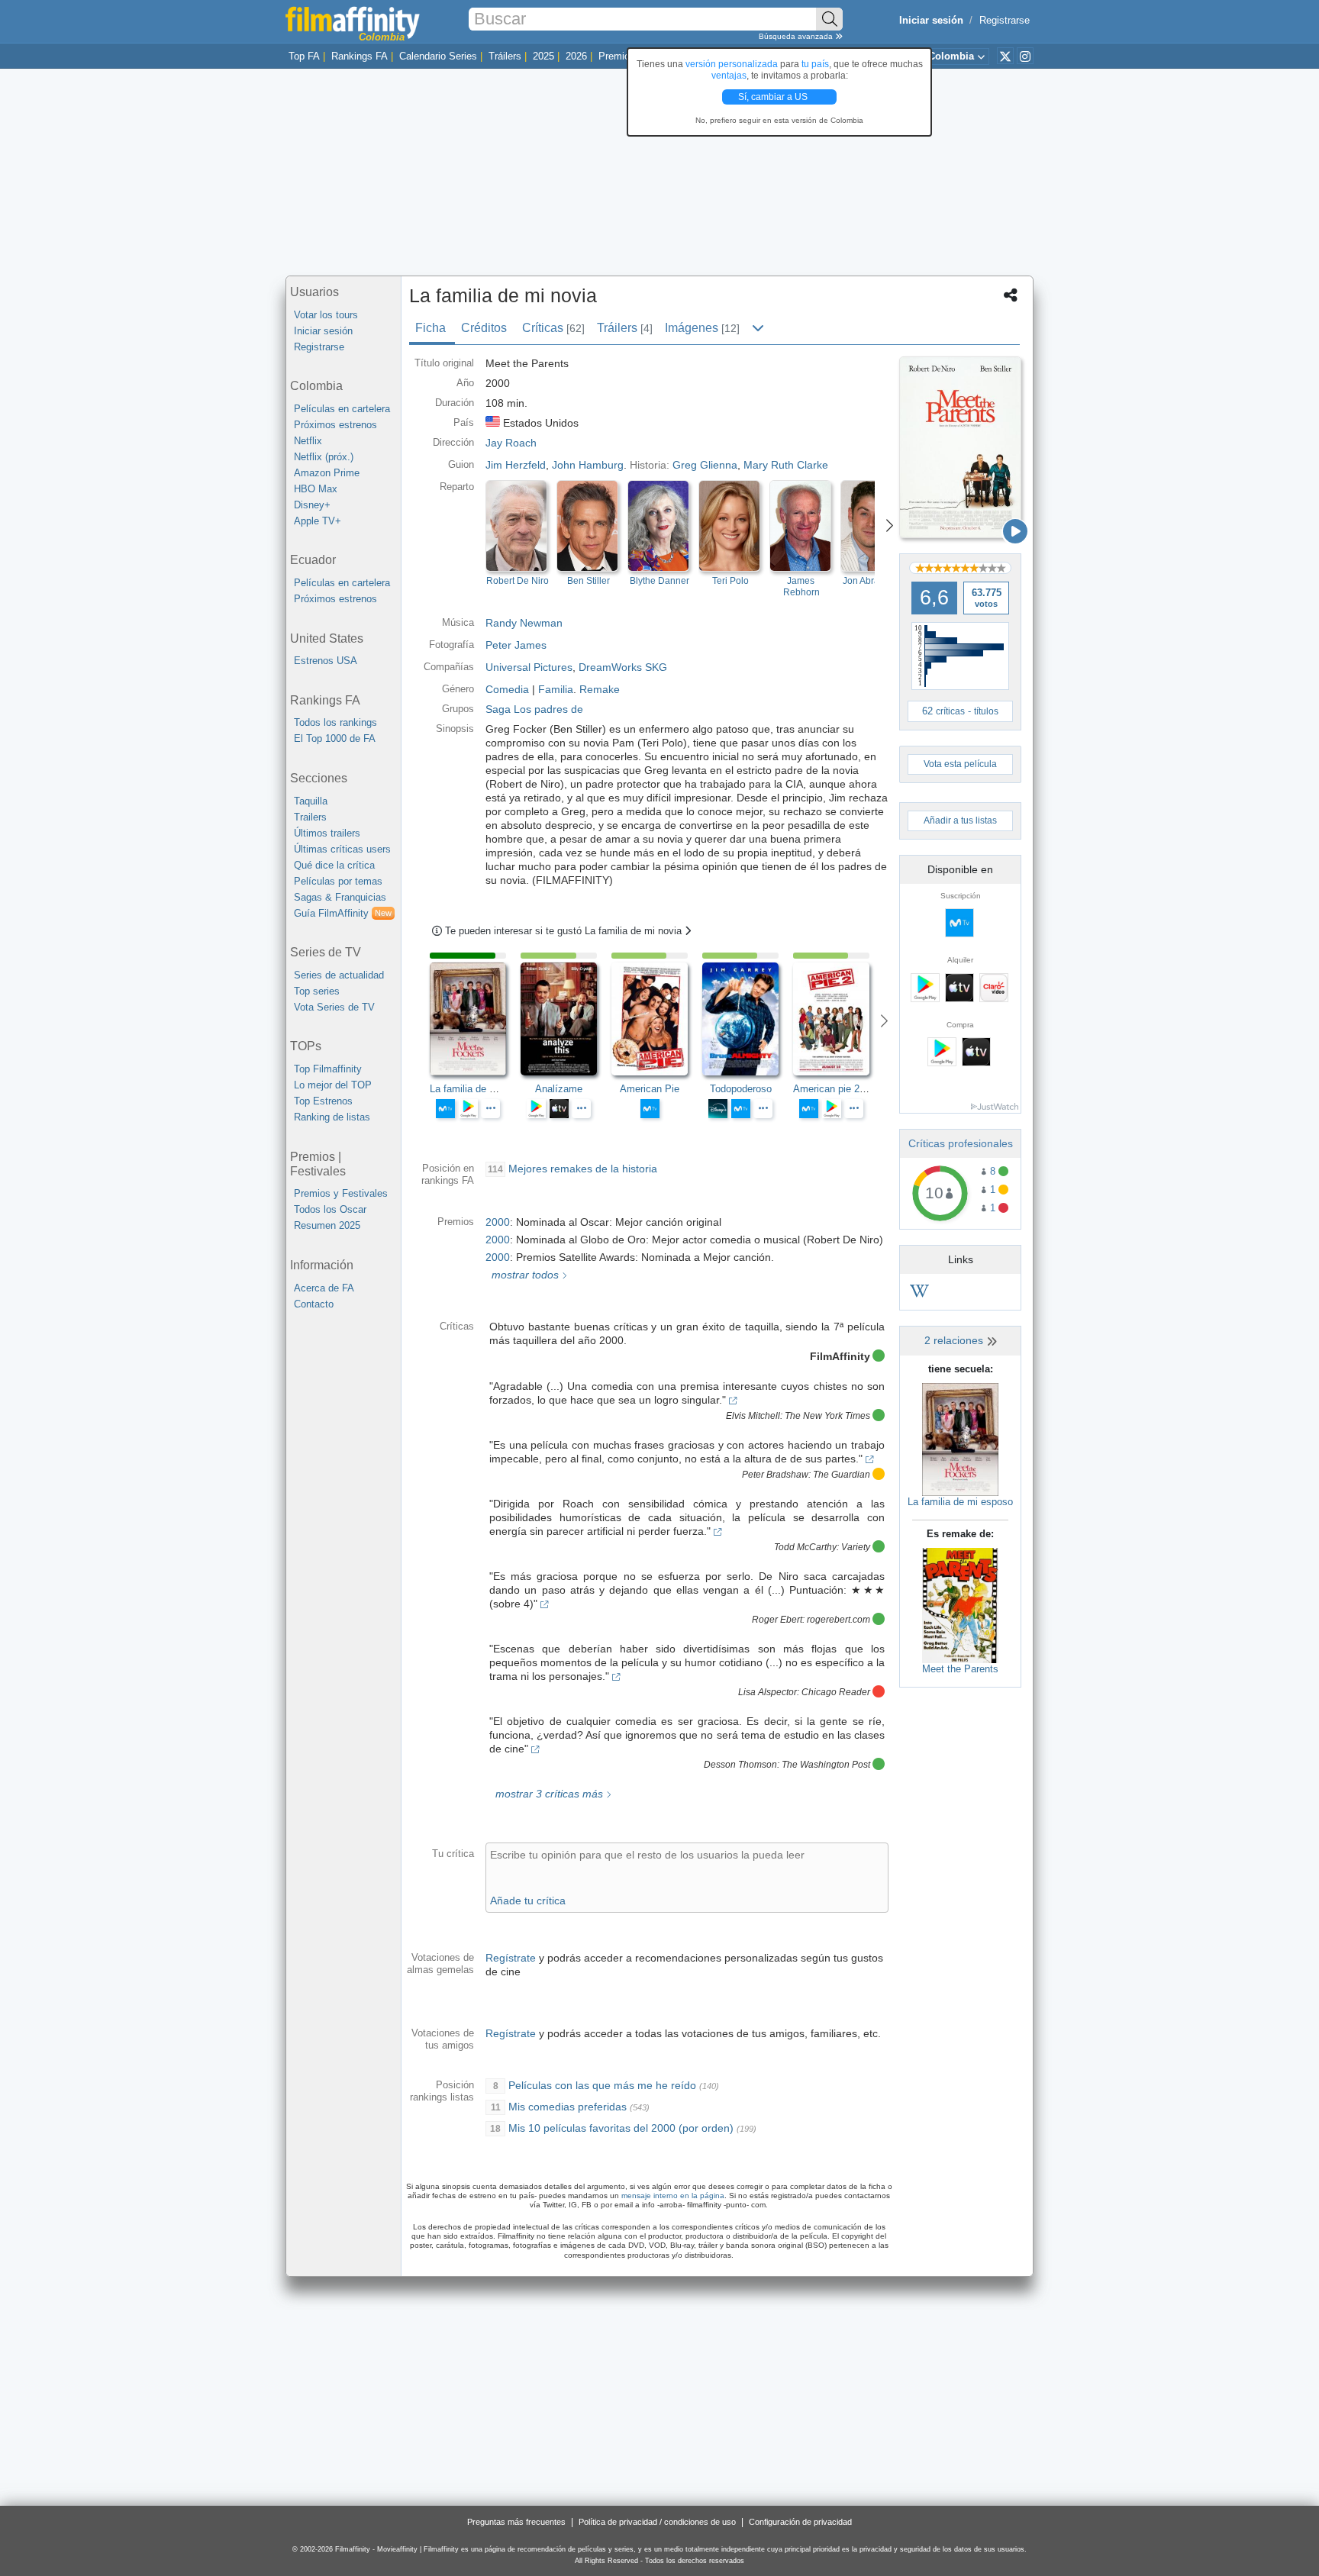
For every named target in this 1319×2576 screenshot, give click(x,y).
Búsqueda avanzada (797, 36)
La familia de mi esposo (960, 1502)
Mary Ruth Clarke (786, 465)
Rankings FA (360, 56)
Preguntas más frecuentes (516, 2522)
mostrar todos (524, 1275)
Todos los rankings (335, 722)
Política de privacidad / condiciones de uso (657, 2522)
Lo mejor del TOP (333, 1085)
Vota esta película (960, 764)
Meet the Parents (960, 1669)
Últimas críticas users (342, 849)
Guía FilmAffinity (343, 913)
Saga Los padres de (534, 709)
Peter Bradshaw (775, 1475)
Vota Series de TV (334, 1007)
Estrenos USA (326, 661)
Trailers (310, 817)
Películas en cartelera (342, 409)
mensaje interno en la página (673, 2196)
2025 (543, 56)
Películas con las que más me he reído (602, 2085)
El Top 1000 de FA (335, 738)
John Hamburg (588, 465)
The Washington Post (826, 1765)
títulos (986, 711)
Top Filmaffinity (328, 1069)
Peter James (516, 645)
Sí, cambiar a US (774, 97)
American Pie (650, 1089)
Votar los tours (326, 315)
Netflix (308, 441)
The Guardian (842, 1475)
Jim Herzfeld (516, 465)
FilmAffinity (840, 1356)
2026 (576, 56)
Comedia (507, 689)
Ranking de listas (332, 1117)
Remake (600, 689)
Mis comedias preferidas (568, 2107)
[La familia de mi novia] (960, 447)
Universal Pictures (529, 667)
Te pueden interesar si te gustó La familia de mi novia (565, 931)
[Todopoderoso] (748, 1019)
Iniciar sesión (323, 331)
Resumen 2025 (327, 1225)
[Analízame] (566, 1019)
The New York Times (827, 1416)
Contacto (314, 1304)
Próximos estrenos (335, 425)
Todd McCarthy (805, 1547)
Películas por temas (338, 881)
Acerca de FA (324, 1288)
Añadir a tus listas (960, 821)
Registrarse (1005, 20)
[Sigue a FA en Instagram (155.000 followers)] (1025, 56)
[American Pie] (657, 1019)
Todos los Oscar (330, 1209)
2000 (498, 1222)
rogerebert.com (838, 1620)
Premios (617, 56)
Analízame (559, 1089)
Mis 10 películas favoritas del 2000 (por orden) (621, 2128)
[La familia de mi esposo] (960, 1438)
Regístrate (511, 1958)
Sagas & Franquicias (340, 897)
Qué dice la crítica (334, 865)
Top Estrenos (323, 1101)
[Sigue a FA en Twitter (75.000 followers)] (1005, 56)
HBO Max (316, 489)
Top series (317, 991)
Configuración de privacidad (800, 2522)
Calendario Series (438, 56)
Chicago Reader (836, 1692)
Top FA (304, 56)
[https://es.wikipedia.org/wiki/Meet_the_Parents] (919, 1293)
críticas (950, 711)
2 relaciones (955, 1340)
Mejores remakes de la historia (583, 1169)
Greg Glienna (705, 465)
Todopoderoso (741, 1089)
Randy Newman (524, 623)
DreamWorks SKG (623, 667)
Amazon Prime (327, 473)
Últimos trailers (327, 833)
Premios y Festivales (341, 1193)
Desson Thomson (740, 1765)
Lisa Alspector (768, 1692)
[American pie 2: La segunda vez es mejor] (838, 1019)
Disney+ (312, 505)
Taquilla (311, 801)
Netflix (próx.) (324, 457)
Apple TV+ (318, 521)
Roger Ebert (777, 1620)
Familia (556, 689)
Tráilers (505, 56)
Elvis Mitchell (753, 1416)
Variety (856, 1547)
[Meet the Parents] (960, 1605)
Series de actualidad (339, 975)
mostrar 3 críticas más (548, 1794)
